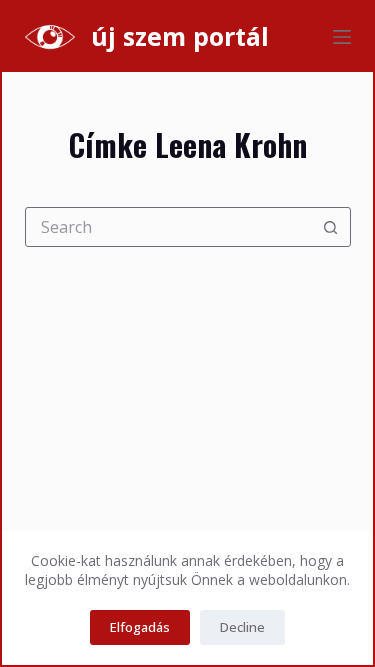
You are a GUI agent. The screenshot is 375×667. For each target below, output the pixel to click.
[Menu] (342, 37)
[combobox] (169, 227)
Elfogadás (140, 627)
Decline (242, 627)
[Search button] (331, 227)
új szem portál (180, 36)
